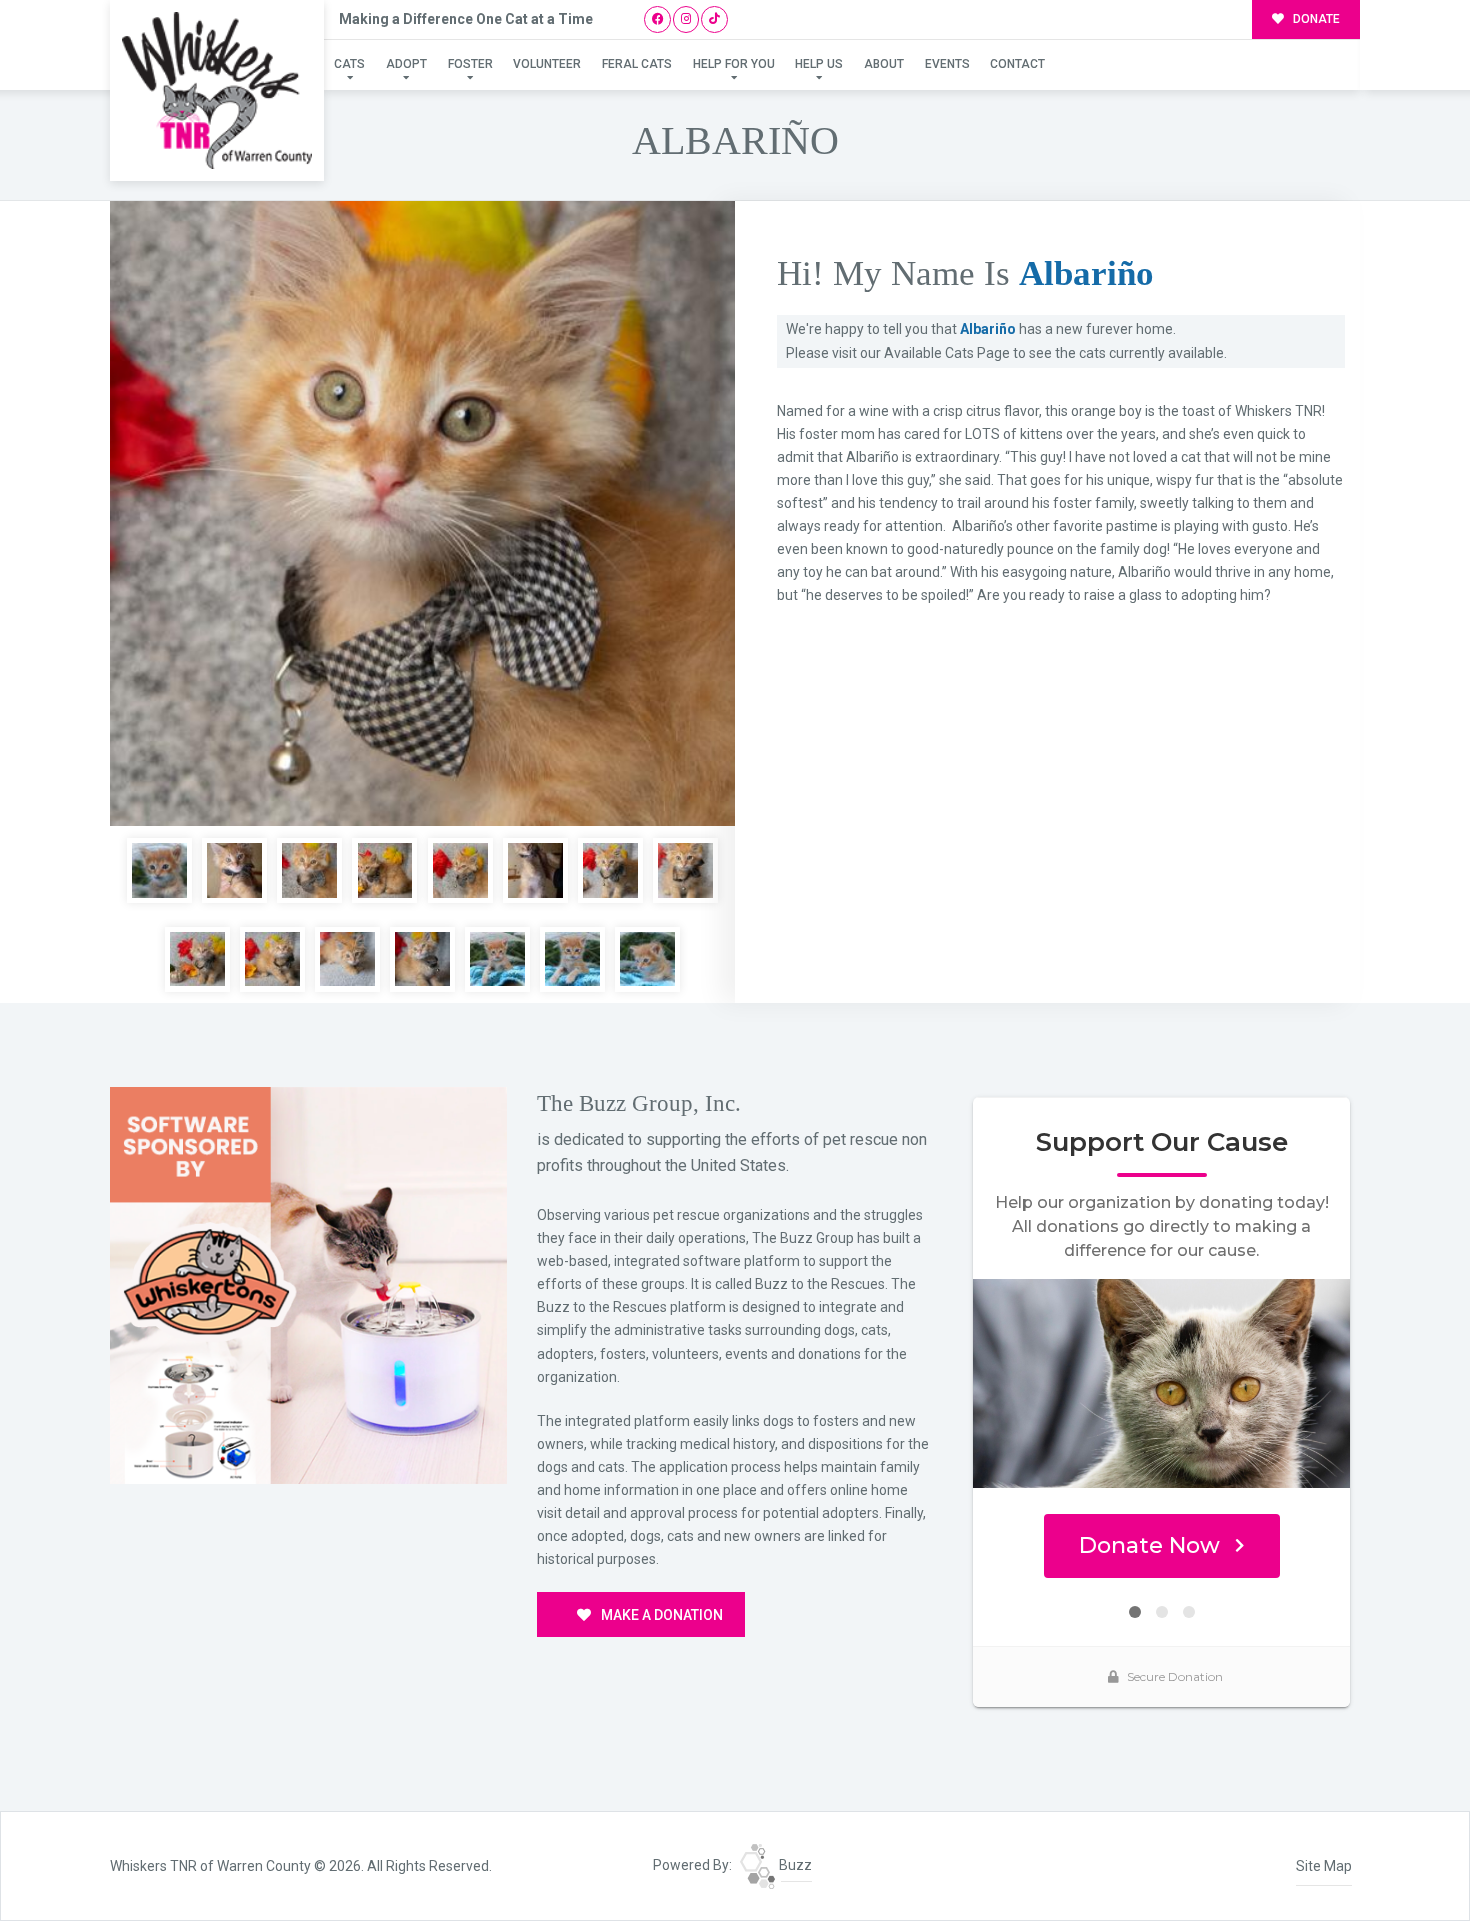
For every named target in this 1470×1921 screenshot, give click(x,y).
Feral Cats (637, 64)
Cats (349, 64)
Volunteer (547, 64)
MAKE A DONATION (660, 1615)
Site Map (1324, 1866)
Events (947, 64)
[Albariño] (422, 513)
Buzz (794, 1865)
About (884, 64)
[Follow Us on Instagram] (686, 19)
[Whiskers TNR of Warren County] (217, 90)
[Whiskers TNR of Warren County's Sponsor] (308, 1284)
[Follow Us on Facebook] (657, 19)
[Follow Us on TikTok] (714, 19)
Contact (1017, 64)
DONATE (1315, 19)
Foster (470, 64)
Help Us (819, 64)
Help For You (734, 64)
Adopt (406, 64)
